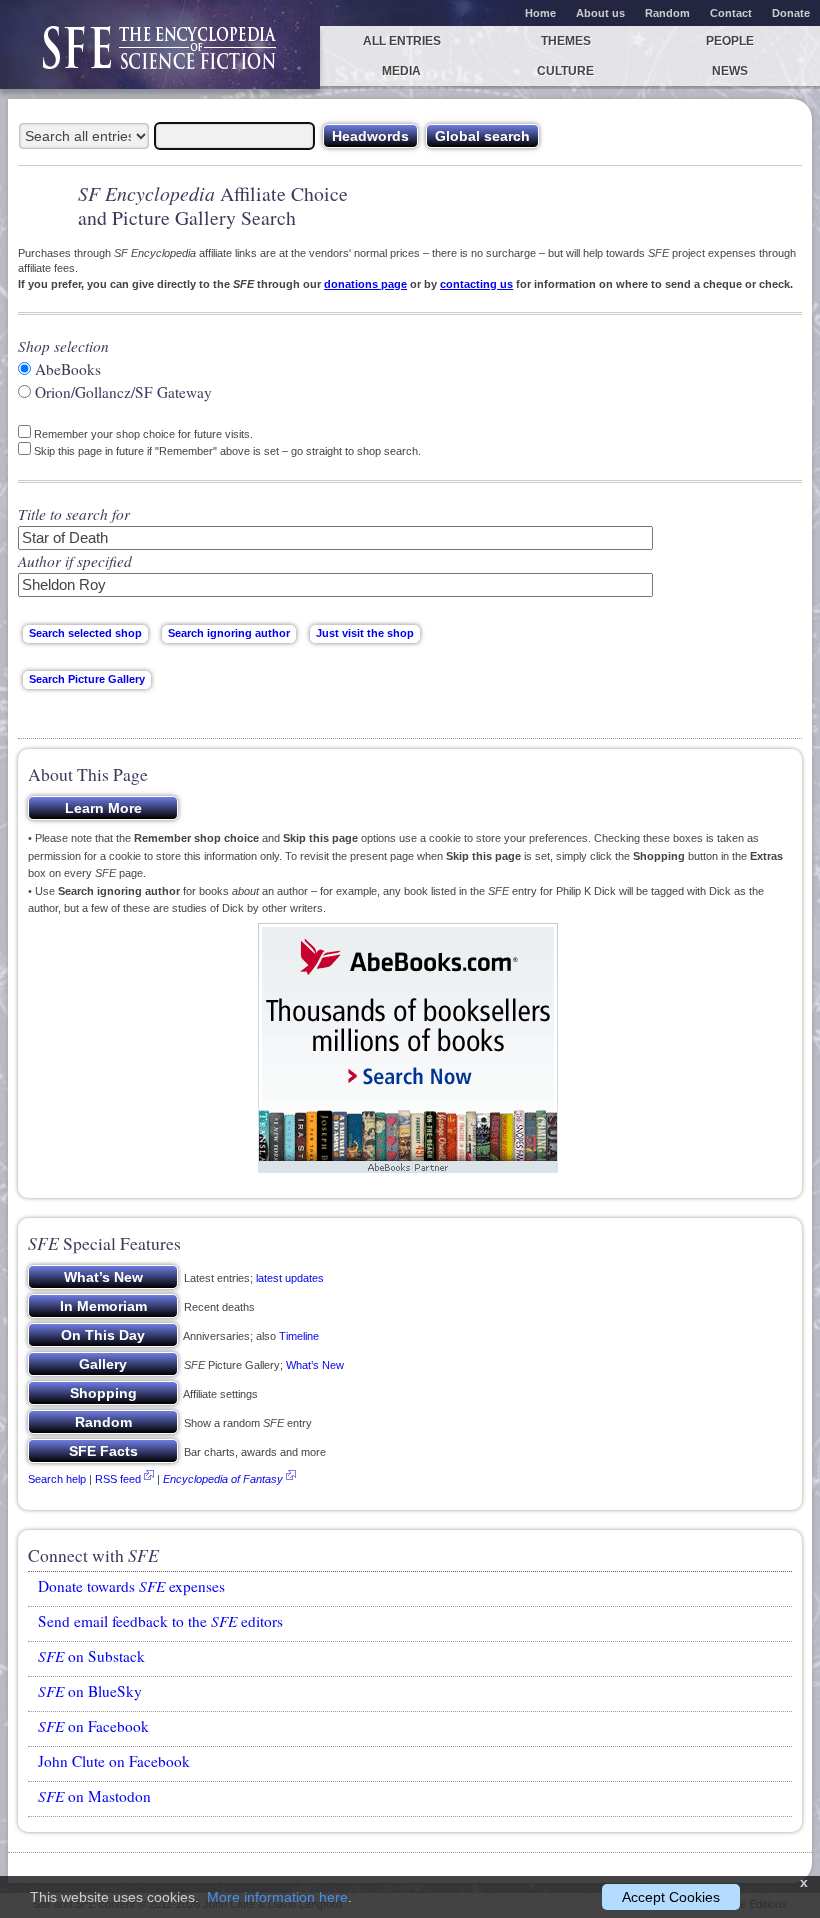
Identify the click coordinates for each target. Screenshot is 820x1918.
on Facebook (93, 1726)
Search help (57, 1479)
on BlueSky (90, 1691)
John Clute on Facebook (114, 1761)
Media (401, 71)
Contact (731, 13)
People (730, 41)
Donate (791, 13)
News (730, 71)
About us (600, 13)
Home (540, 13)
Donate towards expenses (131, 1586)
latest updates (290, 1278)
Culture (565, 71)
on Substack (91, 1656)
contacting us (476, 284)
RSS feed (118, 1479)
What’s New (315, 1365)
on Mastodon (94, 1796)
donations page (365, 284)
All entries (402, 41)
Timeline (299, 1336)
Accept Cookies (671, 1897)
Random (667, 13)
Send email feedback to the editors (160, 1621)
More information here (277, 1897)
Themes (566, 41)
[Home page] (160, 57)
